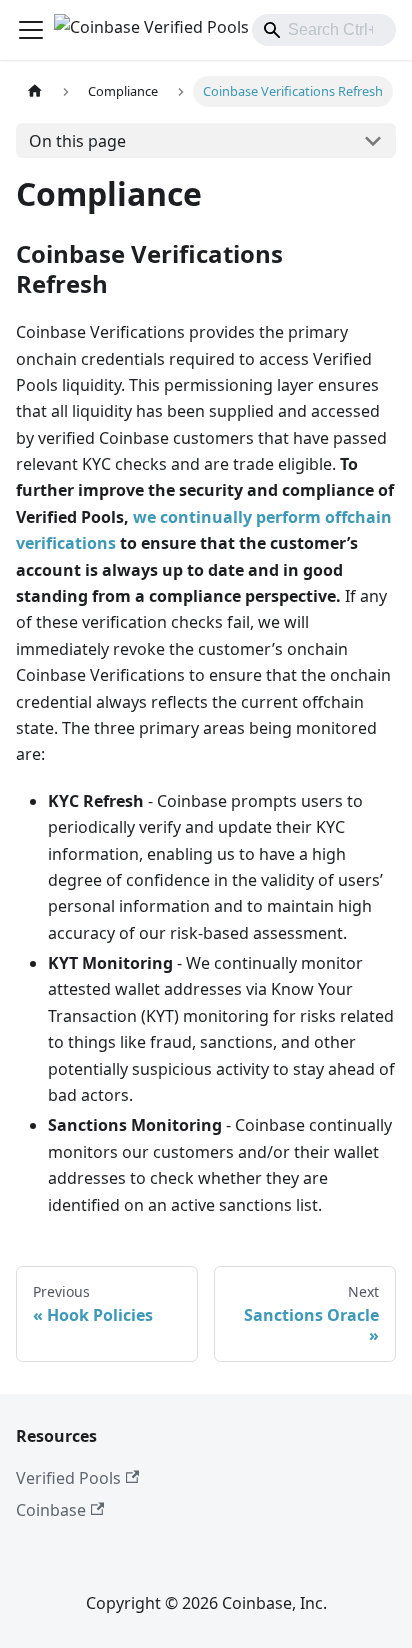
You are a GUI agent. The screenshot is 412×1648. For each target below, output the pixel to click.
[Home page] (35, 91)
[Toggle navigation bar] (31, 30)
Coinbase (51, 1510)
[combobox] (324, 30)
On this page (77, 141)
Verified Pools (68, 1478)
